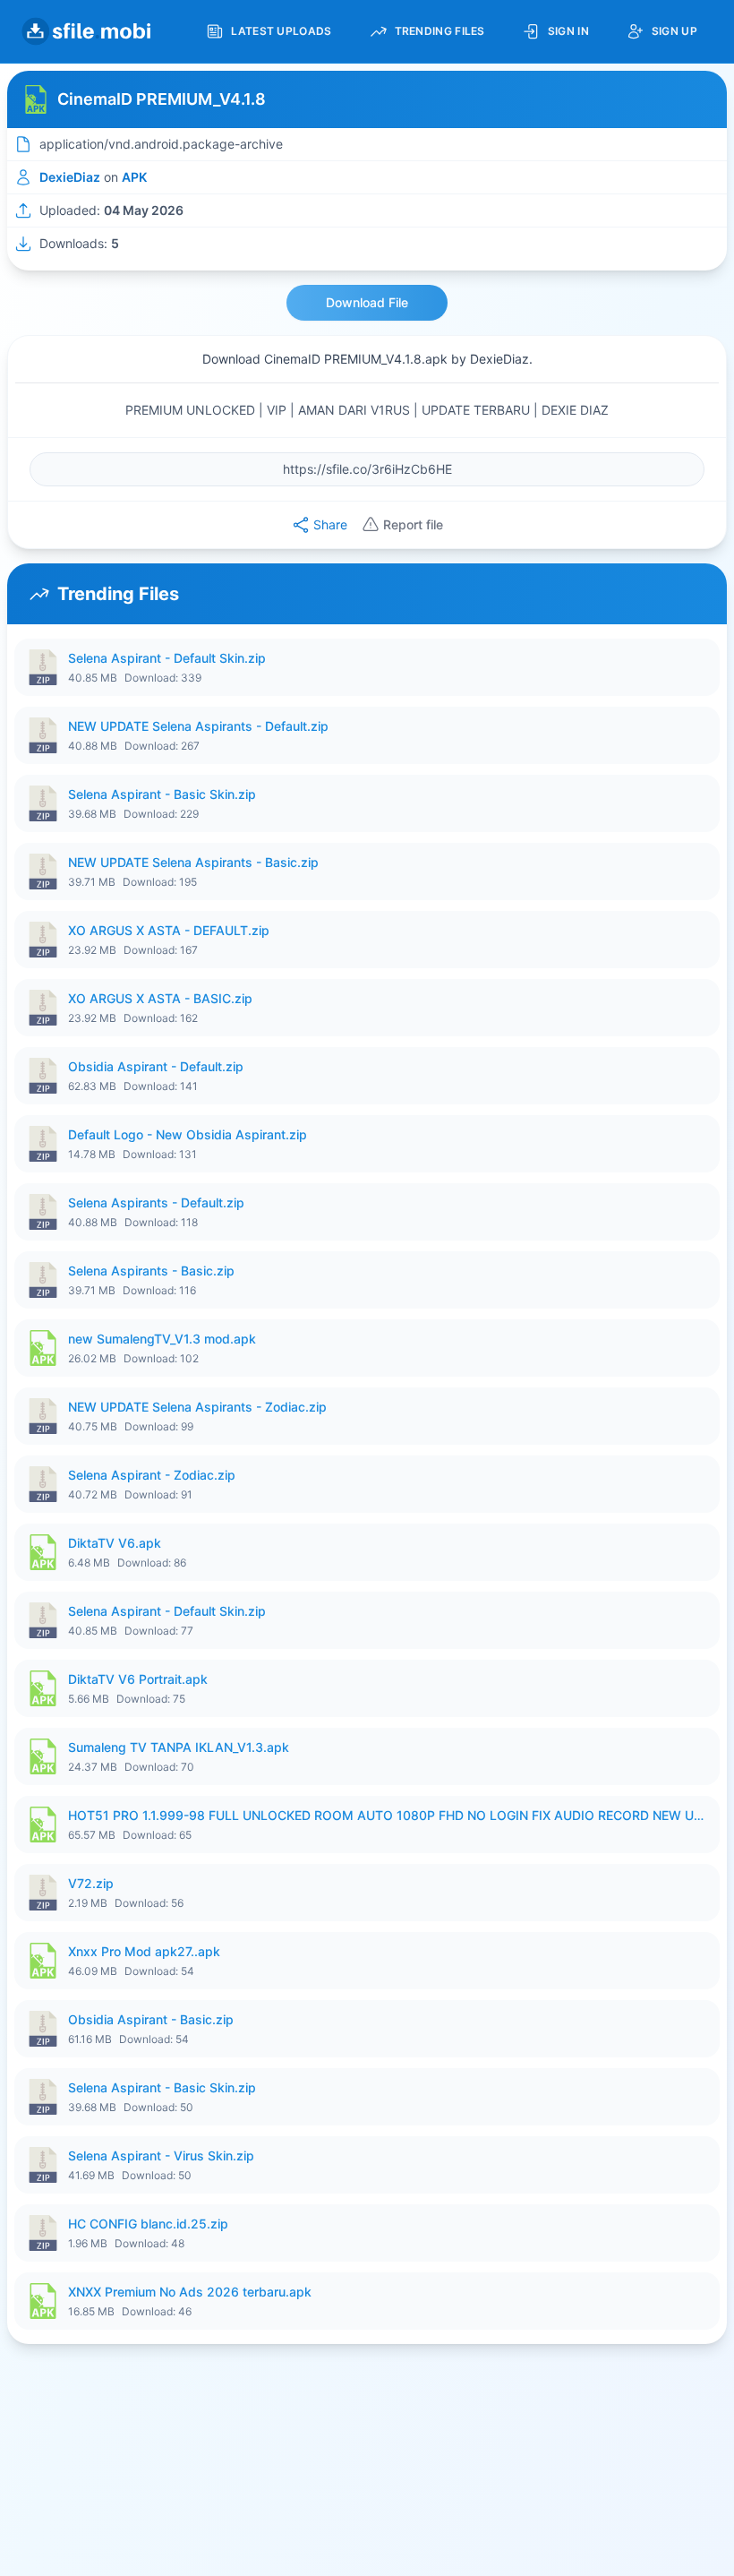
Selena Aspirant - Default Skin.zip (167, 658)
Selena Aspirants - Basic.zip (151, 1271)
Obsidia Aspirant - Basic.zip (151, 2019)
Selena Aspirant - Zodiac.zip (152, 1475)
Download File (367, 302)
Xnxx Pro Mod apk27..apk (144, 1951)
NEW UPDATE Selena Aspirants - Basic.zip (193, 862)
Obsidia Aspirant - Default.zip (156, 1066)
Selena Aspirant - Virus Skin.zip (161, 2155)
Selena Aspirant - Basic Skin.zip (162, 794)
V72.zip (91, 1883)
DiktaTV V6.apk (115, 1543)
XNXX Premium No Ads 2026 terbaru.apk (190, 2292)
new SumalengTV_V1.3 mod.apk (162, 1339)
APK (134, 177)
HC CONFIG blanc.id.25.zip (148, 2224)
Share (330, 524)
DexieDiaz (70, 177)
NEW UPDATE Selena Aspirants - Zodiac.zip (197, 1407)
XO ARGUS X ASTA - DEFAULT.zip (169, 930)
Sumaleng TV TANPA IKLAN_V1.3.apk (179, 1747)
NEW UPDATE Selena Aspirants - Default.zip (198, 726)
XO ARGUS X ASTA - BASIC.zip (160, 998)
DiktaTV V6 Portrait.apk (138, 1679)
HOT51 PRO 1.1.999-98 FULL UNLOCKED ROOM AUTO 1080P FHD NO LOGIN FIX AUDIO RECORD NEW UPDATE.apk (388, 1815)
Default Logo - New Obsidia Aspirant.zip (188, 1134)
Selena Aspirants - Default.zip (156, 1202)
